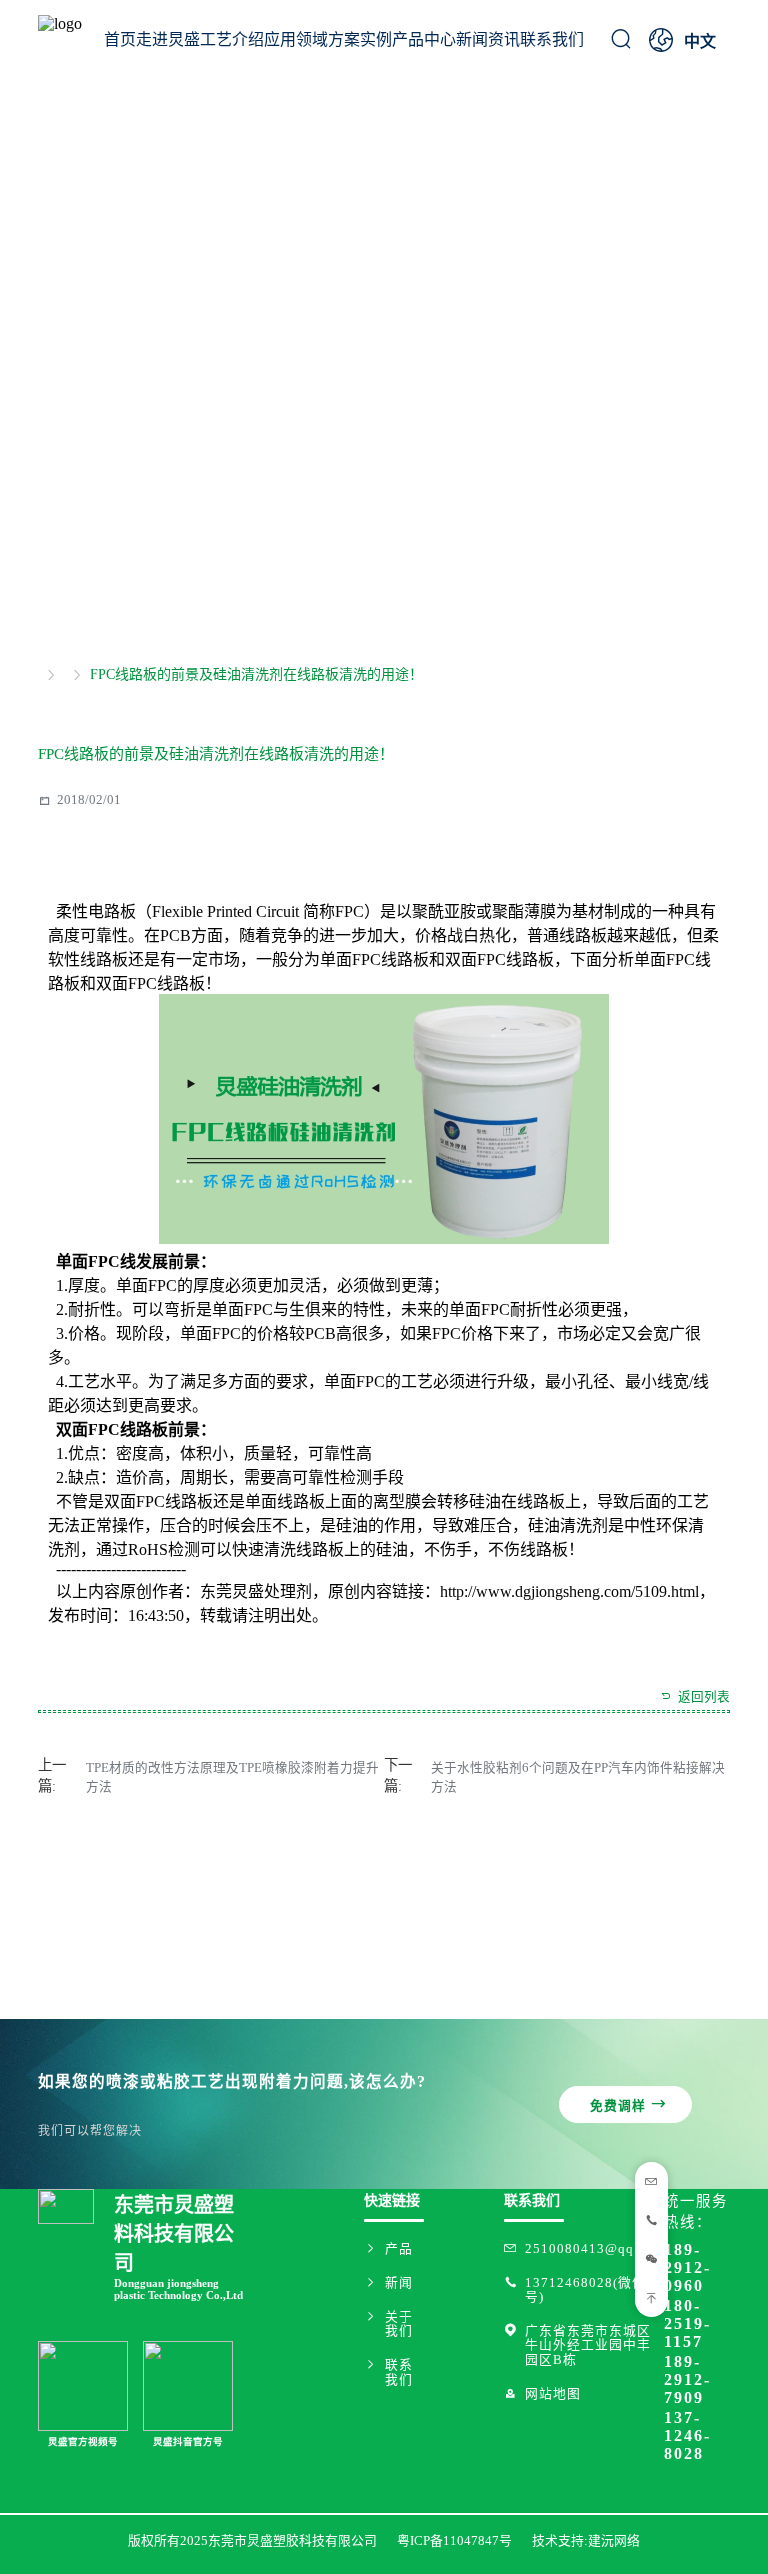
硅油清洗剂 (568, 1525)
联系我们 (552, 39)
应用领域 (296, 39)
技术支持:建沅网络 (586, 2541)
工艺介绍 (232, 39)
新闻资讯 (488, 39)
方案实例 (360, 39)
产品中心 (424, 39)
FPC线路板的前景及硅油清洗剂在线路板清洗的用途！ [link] (256, 675)
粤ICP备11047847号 (454, 2541)
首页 (120, 39)
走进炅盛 (168, 39)
